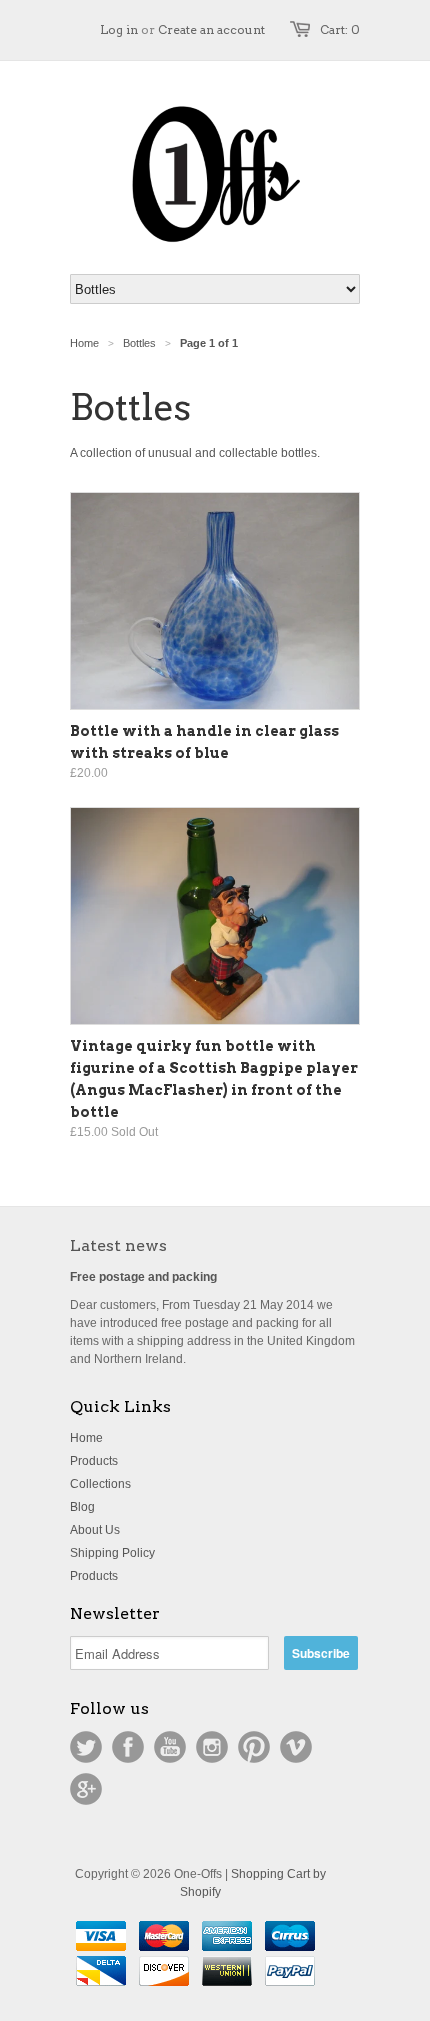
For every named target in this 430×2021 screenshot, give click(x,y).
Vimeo (296, 1747)
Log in (119, 29)
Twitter (86, 1747)
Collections (100, 1484)
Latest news (118, 1245)
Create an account (211, 29)
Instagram (212, 1747)
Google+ (86, 1789)
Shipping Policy (112, 1553)
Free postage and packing (143, 1277)
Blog (82, 1507)
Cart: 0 (340, 29)
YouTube (170, 1747)
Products (94, 1461)
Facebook (128, 1747)
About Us (95, 1530)
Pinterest (254, 1747)
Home (86, 1438)
